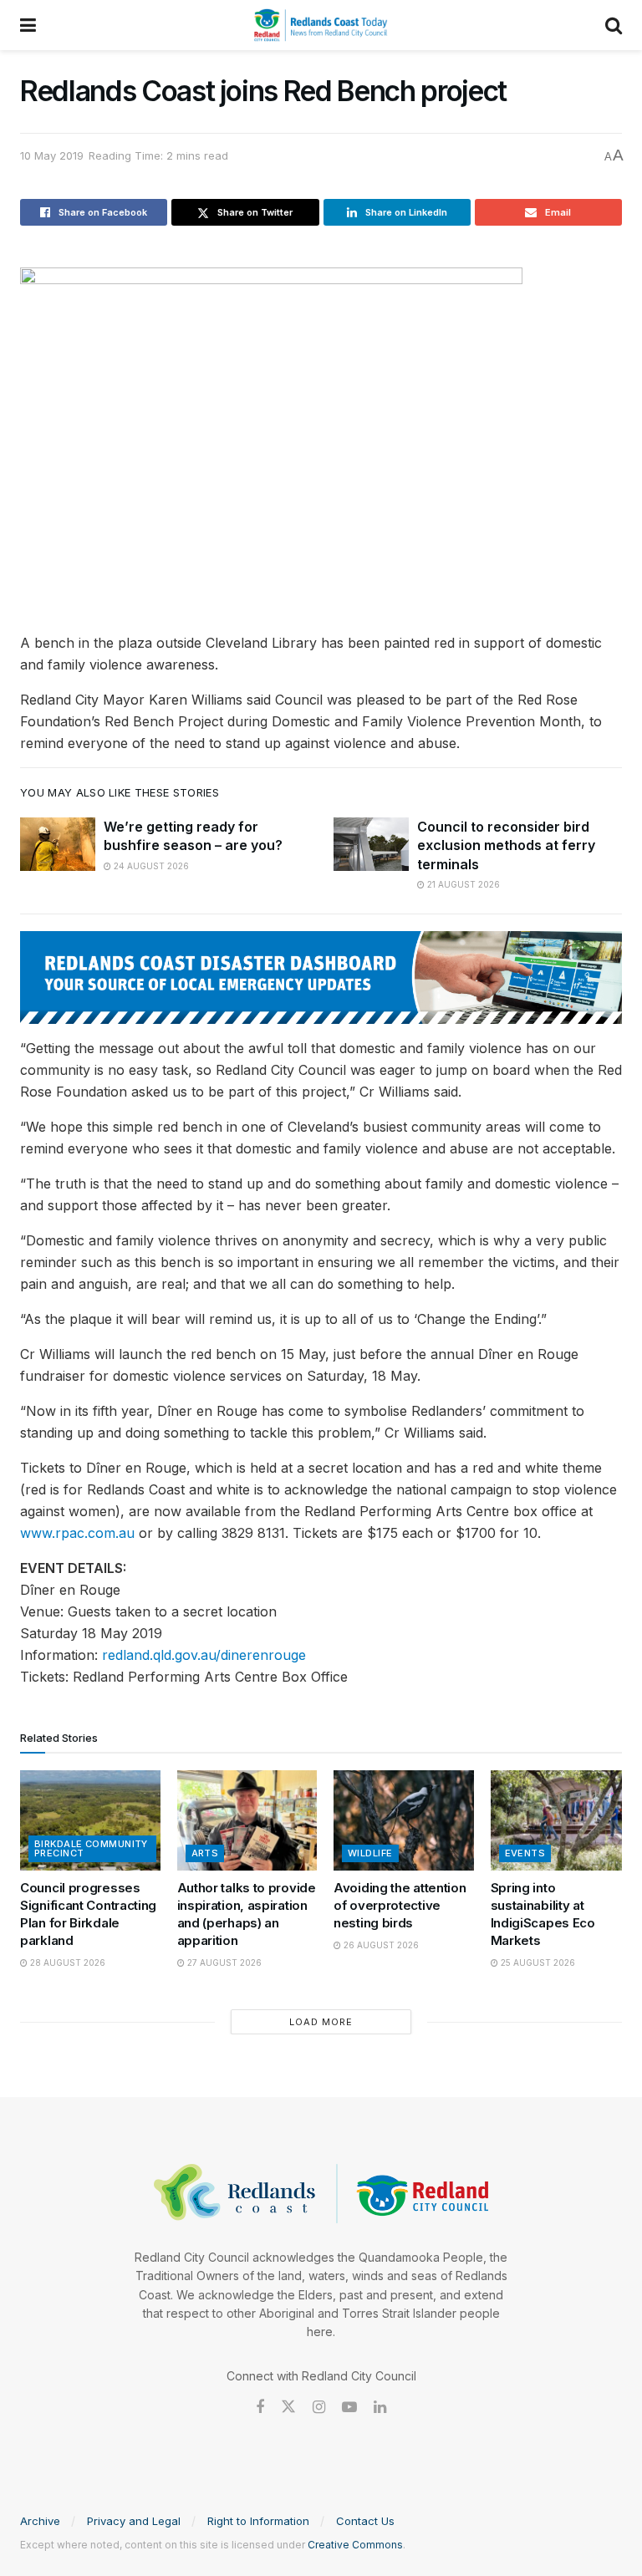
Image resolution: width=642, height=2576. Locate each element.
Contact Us (365, 2521)
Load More (321, 2022)
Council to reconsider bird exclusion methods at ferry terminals (506, 845)
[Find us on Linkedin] (380, 2408)
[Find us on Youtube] (349, 2408)
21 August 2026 (462, 884)
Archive (40, 2521)
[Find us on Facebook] (260, 2408)
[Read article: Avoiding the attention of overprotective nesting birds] (404, 1820)
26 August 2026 (380, 1945)
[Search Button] (614, 25)
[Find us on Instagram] (319, 2408)
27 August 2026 (223, 1963)
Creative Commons (355, 2545)
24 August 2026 (150, 866)
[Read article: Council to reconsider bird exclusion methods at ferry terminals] (371, 844)
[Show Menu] (28, 25)
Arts (205, 1853)
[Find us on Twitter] (288, 2407)
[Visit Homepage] (321, 25)
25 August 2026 (537, 1963)
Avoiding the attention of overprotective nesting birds (400, 1905)
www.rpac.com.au (77, 1533)
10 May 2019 (52, 155)
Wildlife (370, 1853)
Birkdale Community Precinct (91, 1848)
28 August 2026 (66, 1963)
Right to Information (258, 2521)
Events (525, 1853)
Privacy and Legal (134, 2521)
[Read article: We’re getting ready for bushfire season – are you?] (58, 844)
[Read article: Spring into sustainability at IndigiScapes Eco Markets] (561, 1820)
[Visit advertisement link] (321, 977)
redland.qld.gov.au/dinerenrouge (204, 1655)
